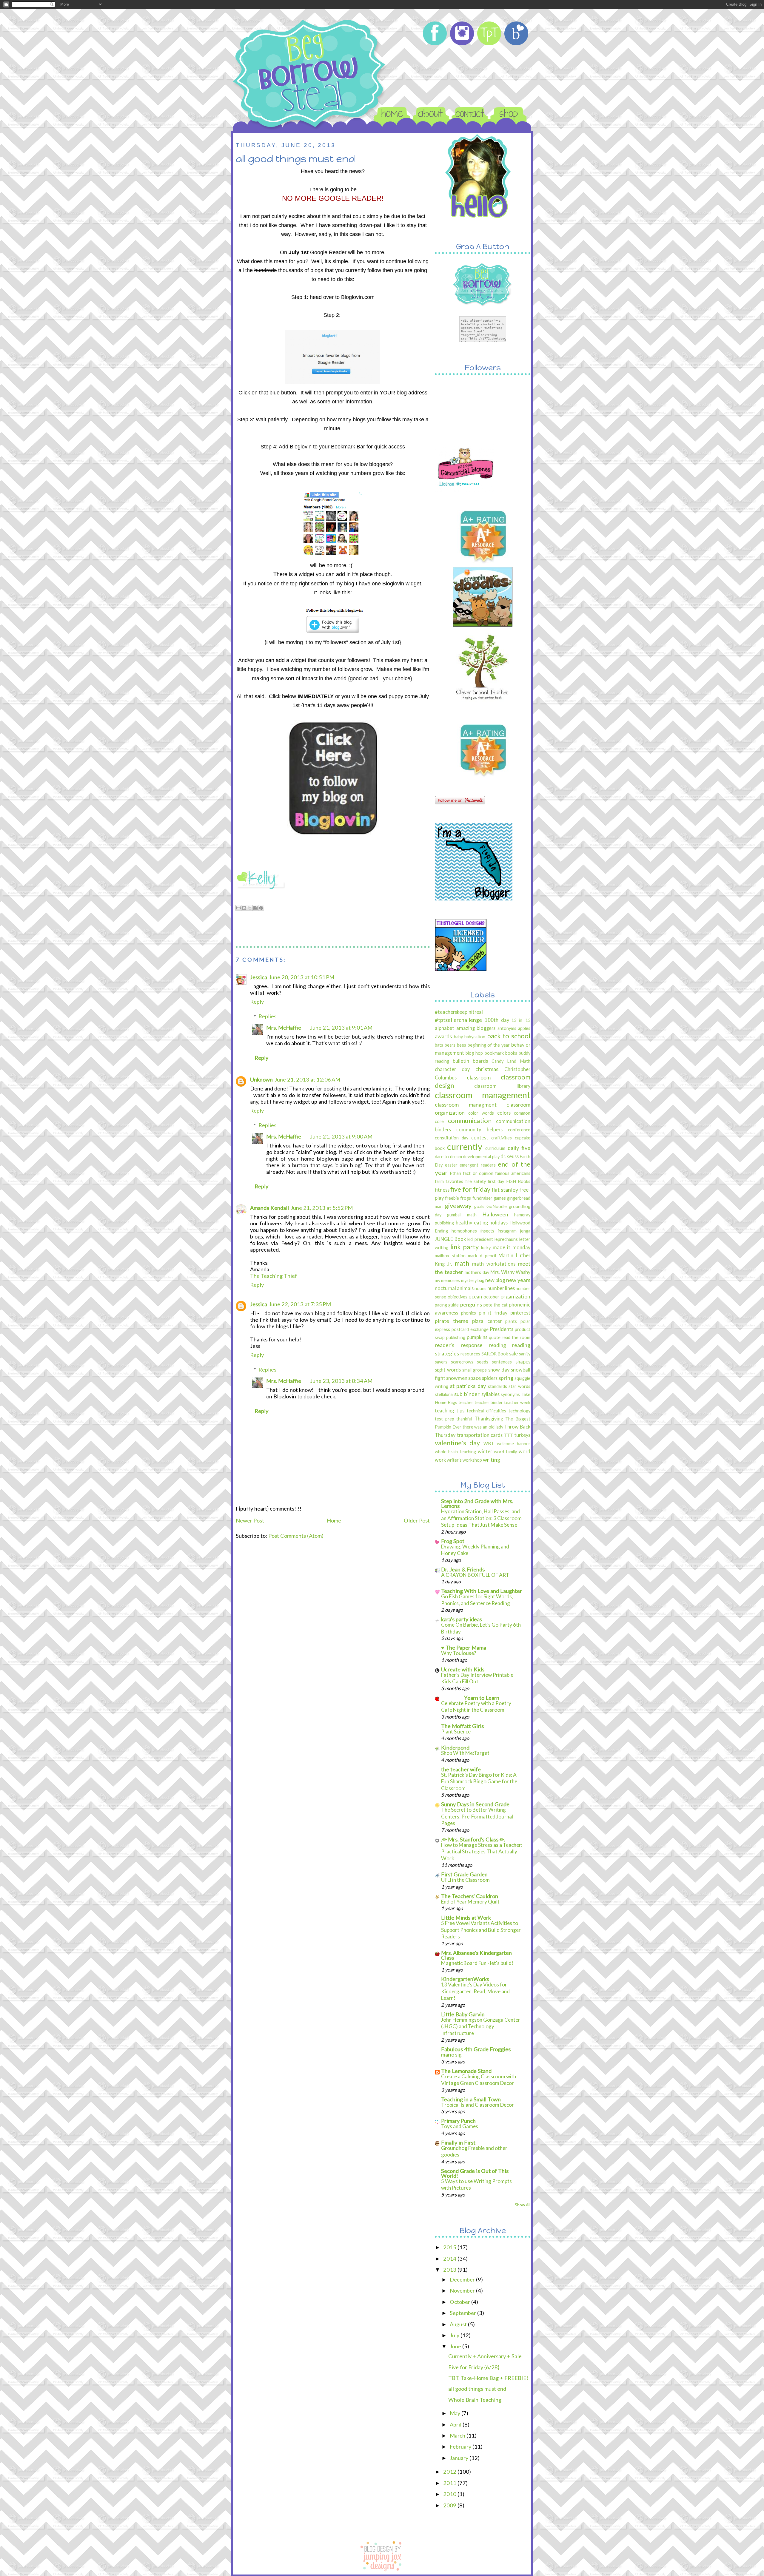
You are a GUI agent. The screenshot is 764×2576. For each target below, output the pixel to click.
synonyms (510, 1394)
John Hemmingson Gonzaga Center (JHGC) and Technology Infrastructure (481, 2026)
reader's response (459, 1345)
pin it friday (493, 1313)
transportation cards (480, 1435)
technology (519, 1411)
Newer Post (250, 1520)
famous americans (513, 1173)
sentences (502, 1362)
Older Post (417, 1520)
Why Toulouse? (459, 1653)
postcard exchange (470, 1329)
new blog (495, 1280)
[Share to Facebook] (255, 908)
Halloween (495, 1214)
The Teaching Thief (274, 1276)
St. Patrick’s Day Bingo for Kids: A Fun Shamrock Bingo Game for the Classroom (479, 1781)
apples (524, 1028)
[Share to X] (250, 908)
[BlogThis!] (244, 908)
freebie (452, 1198)
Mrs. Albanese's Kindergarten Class (476, 1955)
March (458, 2435)
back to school (509, 1036)
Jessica (259, 977)
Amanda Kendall (269, 1208)
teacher (466, 1402)
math (462, 1263)
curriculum (495, 1148)
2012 (450, 2472)
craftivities (502, 1138)
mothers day (477, 1272)
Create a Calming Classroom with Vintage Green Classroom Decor (479, 2080)
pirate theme (452, 1321)
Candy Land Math (511, 1061)
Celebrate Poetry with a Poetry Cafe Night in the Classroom (476, 1706)
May (456, 2413)
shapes (523, 1362)
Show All (523, 2205)
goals (479, 1206)
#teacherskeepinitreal (459, 1012)
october (491, 1297)
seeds (483, 1362)
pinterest (520, 1313)
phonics (469, 1313)
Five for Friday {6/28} (474, 2367)
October (460, 2302)
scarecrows (462, 1362)
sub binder (467, 1394)
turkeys (522, 1435)
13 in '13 (521, 1020)
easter (451, 1165)
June (456, 2346)
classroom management (483, 1095)
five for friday (470, 1189)
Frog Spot (453, 1541)
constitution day (452, 1138)
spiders (490, 1378)
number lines (501, 1288)
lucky (486, 1248)
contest (480, 1137)
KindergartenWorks (465, 1979)
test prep (445, 1419)
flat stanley (505, 1190)
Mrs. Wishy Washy (510, 1272)
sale (513, 1353)
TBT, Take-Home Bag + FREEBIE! (488, 2378)
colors (504, 1113)
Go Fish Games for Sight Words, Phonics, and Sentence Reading (477, 1600)
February (461, 2447)
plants (511, 1321)
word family (505, 1452)
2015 (450, 2247)
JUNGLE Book (450, 1239)
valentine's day (457, 1443)
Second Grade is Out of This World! (475, 2173)
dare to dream (448, 1157)
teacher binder (489, 1402)
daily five (519, 1148)
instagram (507, 1231)
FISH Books (518, 1181)
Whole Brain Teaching (475, 2400)
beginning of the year (489, 1045)
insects (487, 1231)
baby (458, 1037)
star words (519, 1386)
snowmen (457, 1378)
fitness (442, 1190)
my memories (447, 1280)
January (460, 2458)
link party (465, 1247)
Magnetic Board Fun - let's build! (477, 1963)
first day (496, 1181)
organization (515, 1296)
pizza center (487, 1321)
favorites (454, 1181)
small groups (475, 1370)
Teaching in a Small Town (471, 2099)
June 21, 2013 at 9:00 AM (341, 1136)
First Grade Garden (464, 1874)
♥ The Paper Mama (464, 1648)
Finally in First (458, 2142)
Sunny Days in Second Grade (475, 1804)
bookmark (494, 1053)
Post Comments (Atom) (296, 1536)
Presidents (502, 1329)
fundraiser (482, 1198)
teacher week (517, 1402)
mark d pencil (482, 1256)
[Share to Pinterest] (261, 908)
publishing (456, 1337)
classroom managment (466, 1105)
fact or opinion (478, 1173)
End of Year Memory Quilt (470, 1902)
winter (485, 1451)
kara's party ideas (462, 1619)
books (511, 1053)
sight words (448, 1370)
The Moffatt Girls (462, 1726)
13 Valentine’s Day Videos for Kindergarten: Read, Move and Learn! (475, 1991)
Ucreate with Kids (463, 1669)
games (500, 1198)
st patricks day (468, 1386)
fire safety (476, 1181)
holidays (499, 1223)
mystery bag (473, 1280)
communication (470, 1120)
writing (492, 1460)
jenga (525, 1231)
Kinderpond (455, 1747)
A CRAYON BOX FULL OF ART (475, 1575)
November (463, 2290)
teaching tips (450, 1410)
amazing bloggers (476, 1028)
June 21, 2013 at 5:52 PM (322, 1208)
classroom (479, 1077)
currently (465, 1146)
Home (334, 1520)
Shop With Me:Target (465, 1753)
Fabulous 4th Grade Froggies (476, 2049)
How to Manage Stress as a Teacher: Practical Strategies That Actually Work (482, 1852)
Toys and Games (460, 2126)
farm (439, 1181)
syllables (490, 1394)
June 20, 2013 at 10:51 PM (302, 977)
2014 (450, 2259)
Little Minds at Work (466, 1918)
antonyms (507, 1028)
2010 (450, 2494)
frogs (466, 1198)
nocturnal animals (454, 1288)
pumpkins (477, 1337)
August (459, 2324)
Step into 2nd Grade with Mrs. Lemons (477, 1503)
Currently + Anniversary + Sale (485, 2356)
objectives (458, 1297)
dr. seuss (509, 1156)
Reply (257, 1002)
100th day (497, 1020)
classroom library (502, 1086)
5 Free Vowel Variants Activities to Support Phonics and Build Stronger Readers (481, 1930)
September (463, 2313)
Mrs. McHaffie (284, 1028)
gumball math (462, 1215)
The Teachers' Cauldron (470, 1896)
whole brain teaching (455, 1452)
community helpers (479, 1129)
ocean (475, 1297)
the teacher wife (461, 1769)
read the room (516, 1337)
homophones (464, 1231)
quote (495, 1337)
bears (450, 1045)
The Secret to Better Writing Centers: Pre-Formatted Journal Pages (477, 1816)
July (455, 2335)
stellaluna (444, 1394)
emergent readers (478, 1165)
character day (452, 1069)
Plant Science (456, 1732)
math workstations (494, 1264)
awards (443, 1036)
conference (519, 1130)
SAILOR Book (495, 1354)
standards (497, 1386)
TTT (509, 1435)
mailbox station (450, 1256)
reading (497, 1345)
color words (481, 1113)
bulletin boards (470, 1061)
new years (518, 1280)
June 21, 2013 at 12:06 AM (307, 1079)
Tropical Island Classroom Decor (478, 2105)
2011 (450, 2483)
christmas (487, 1069)
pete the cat (496, 1305)
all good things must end (477, 2389)
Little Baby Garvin (463, 2014)
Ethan (455, 1173)
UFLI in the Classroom (465, 1880)
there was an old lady (483, 1427)
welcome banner (514, 1444)
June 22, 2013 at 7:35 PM (300, 1304)
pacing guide (447, 1305)
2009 (450, 2505)
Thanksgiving (489, 1419)
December (463, 2279)
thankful (464, 1419)
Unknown (261, 1079)
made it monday (512, 1247)
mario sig (451, 2055)
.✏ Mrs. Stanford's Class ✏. (473, 1839)
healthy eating (472, 1223)
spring (506, 1378)
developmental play (481, 1157)
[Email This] (238, 908)
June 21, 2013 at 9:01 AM (341, 1028)
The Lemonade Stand (466, 2071)
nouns (480, 1288)
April (456, 2424)
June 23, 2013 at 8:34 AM (341, 1381)
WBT (489, 1444)
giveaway (458, 1206)
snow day (499, 1370)
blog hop (474, 1053)
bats (439, 1045)
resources (470, 1354)
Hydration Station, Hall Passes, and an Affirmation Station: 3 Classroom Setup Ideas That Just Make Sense (481, 1518)
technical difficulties (486, 1411)
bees (462, 1045)
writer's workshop (464, 1460)
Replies (267, 1016)
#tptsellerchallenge (458, 1020)
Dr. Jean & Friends (463, 1569)
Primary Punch (458, 2121)
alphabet (445, 1028)
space (475, 1378)
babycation (475, 1037)
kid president (480, 1239)
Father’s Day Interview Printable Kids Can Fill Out (477, 1678)
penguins (471, 1304)
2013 (450, 2270)
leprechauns (506, 1239)
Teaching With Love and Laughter (482, 1591)
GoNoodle (497, 1206)
